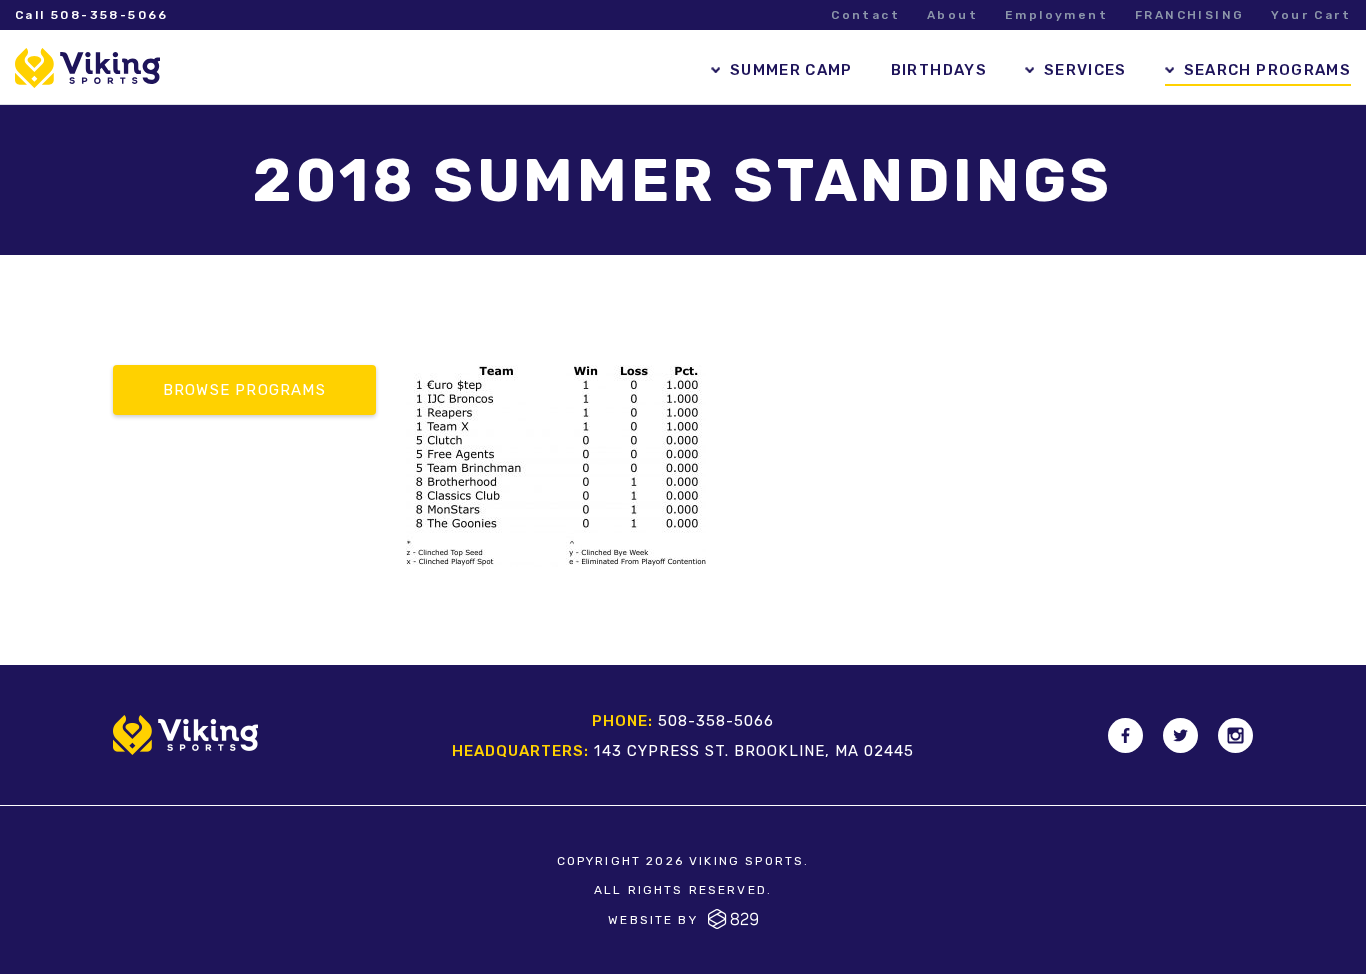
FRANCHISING (1189, 15)
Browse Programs (244, 390)
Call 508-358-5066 (92, 15)
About (952, 15)
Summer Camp (791, 70)
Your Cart (1311, 15)
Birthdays (939, 70)
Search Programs (1267, 70)
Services (1085, 70)
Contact (865, 15)
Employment (1056, 15)
